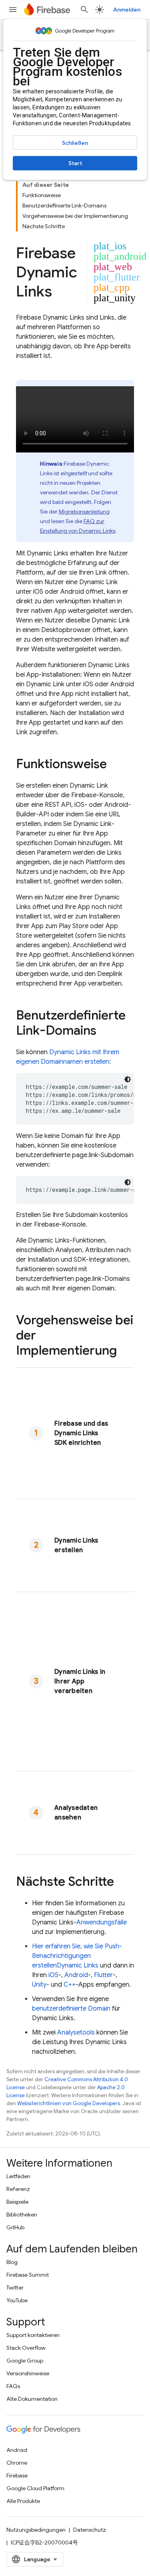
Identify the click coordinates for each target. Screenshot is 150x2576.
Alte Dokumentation (32, 2399)
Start (75, 163)
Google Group (25, 2361)
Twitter (15, 2288)
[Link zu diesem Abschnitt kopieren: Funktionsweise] (115, 765)
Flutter (103, 1975)
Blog (12, 2262)
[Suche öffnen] (84, 10)
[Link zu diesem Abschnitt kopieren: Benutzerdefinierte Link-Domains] (104, 1031)
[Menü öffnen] (13, 10)
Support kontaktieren (33, 2335)
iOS (53, 1975)
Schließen (75, 143)
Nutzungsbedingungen (36, 2530)
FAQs (13, 2386)
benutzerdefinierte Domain (71, 2009)
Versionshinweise (28, 2373)
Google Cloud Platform (35, 2488)
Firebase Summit (28, 2275)
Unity (39, 1985)
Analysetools (76, 2033)
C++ (70, 1985)
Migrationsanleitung (84, 512)
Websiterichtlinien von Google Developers (69, 2103)
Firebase (17, 2475)
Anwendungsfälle (102, 1922)
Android (76, 1975)
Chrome (17, 2463)
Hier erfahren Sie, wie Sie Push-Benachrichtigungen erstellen (77, 1956)
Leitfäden (18, 2176)
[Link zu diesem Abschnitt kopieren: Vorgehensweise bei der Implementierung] (125, 1351)
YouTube (17, 2300)
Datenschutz (90, 2530)
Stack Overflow (26, 2348)
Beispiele (17, 2202)
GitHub (15, 2227)
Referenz (18, 2189)
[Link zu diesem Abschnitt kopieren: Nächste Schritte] (122, 1883)
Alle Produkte (23, 2501)
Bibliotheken (22, 2214)
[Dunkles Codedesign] (128, 1079)
